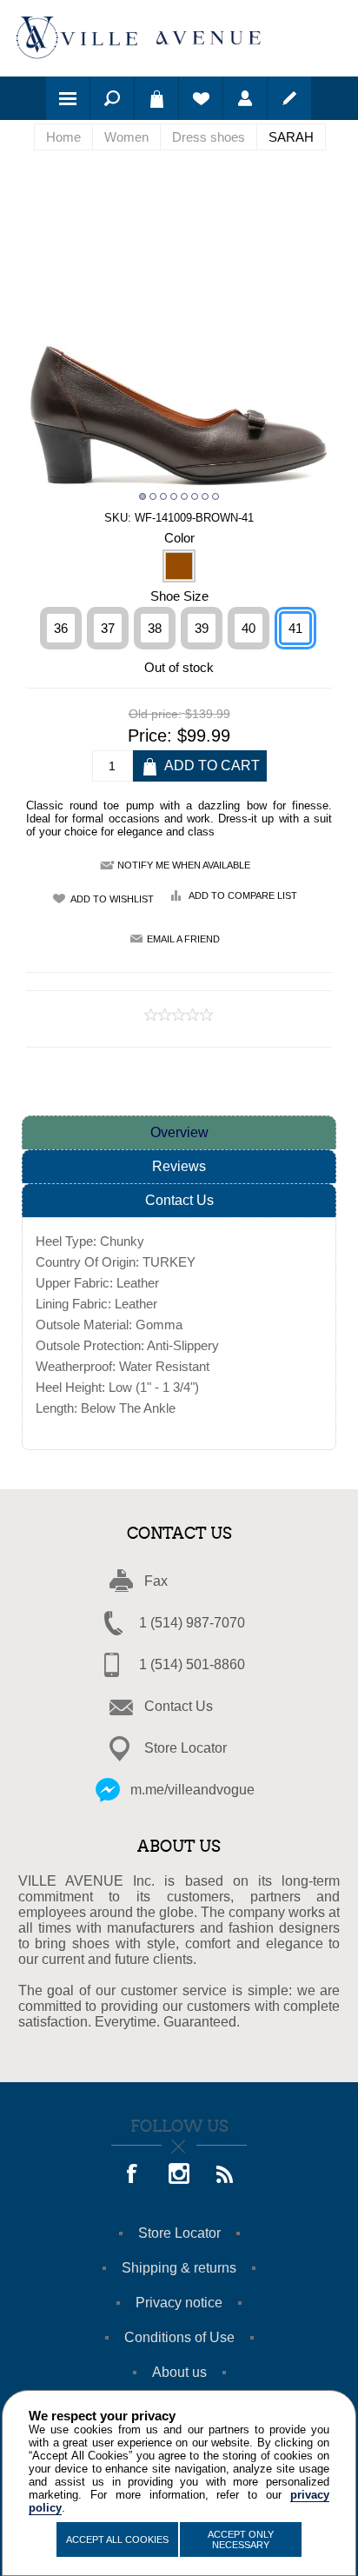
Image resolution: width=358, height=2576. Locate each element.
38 (155, 628)
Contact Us (179, 1200)
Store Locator (186, 1748)
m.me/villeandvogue (192, 1790)
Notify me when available (184, 865)
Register (289, 98)
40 (249, 628)
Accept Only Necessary (241, 2539)
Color (179, 538)
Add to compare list (243, 895)
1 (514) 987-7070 (192, 1623)
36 (61, 628)
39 (202, 628)
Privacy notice (179, 2303)
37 (108, 628)
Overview (179, 1132)
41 (295, 628)
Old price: (155, 714)
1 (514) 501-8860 (192, 1664)
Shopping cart (156, 98)
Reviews (179, 1166)
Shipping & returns (179, 2268)
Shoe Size (179, 595)
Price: (150, 736)
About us (179, 2372)
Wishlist (201, 98)
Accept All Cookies (117, 2539)
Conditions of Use (179, 2337)
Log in (245, 98)
